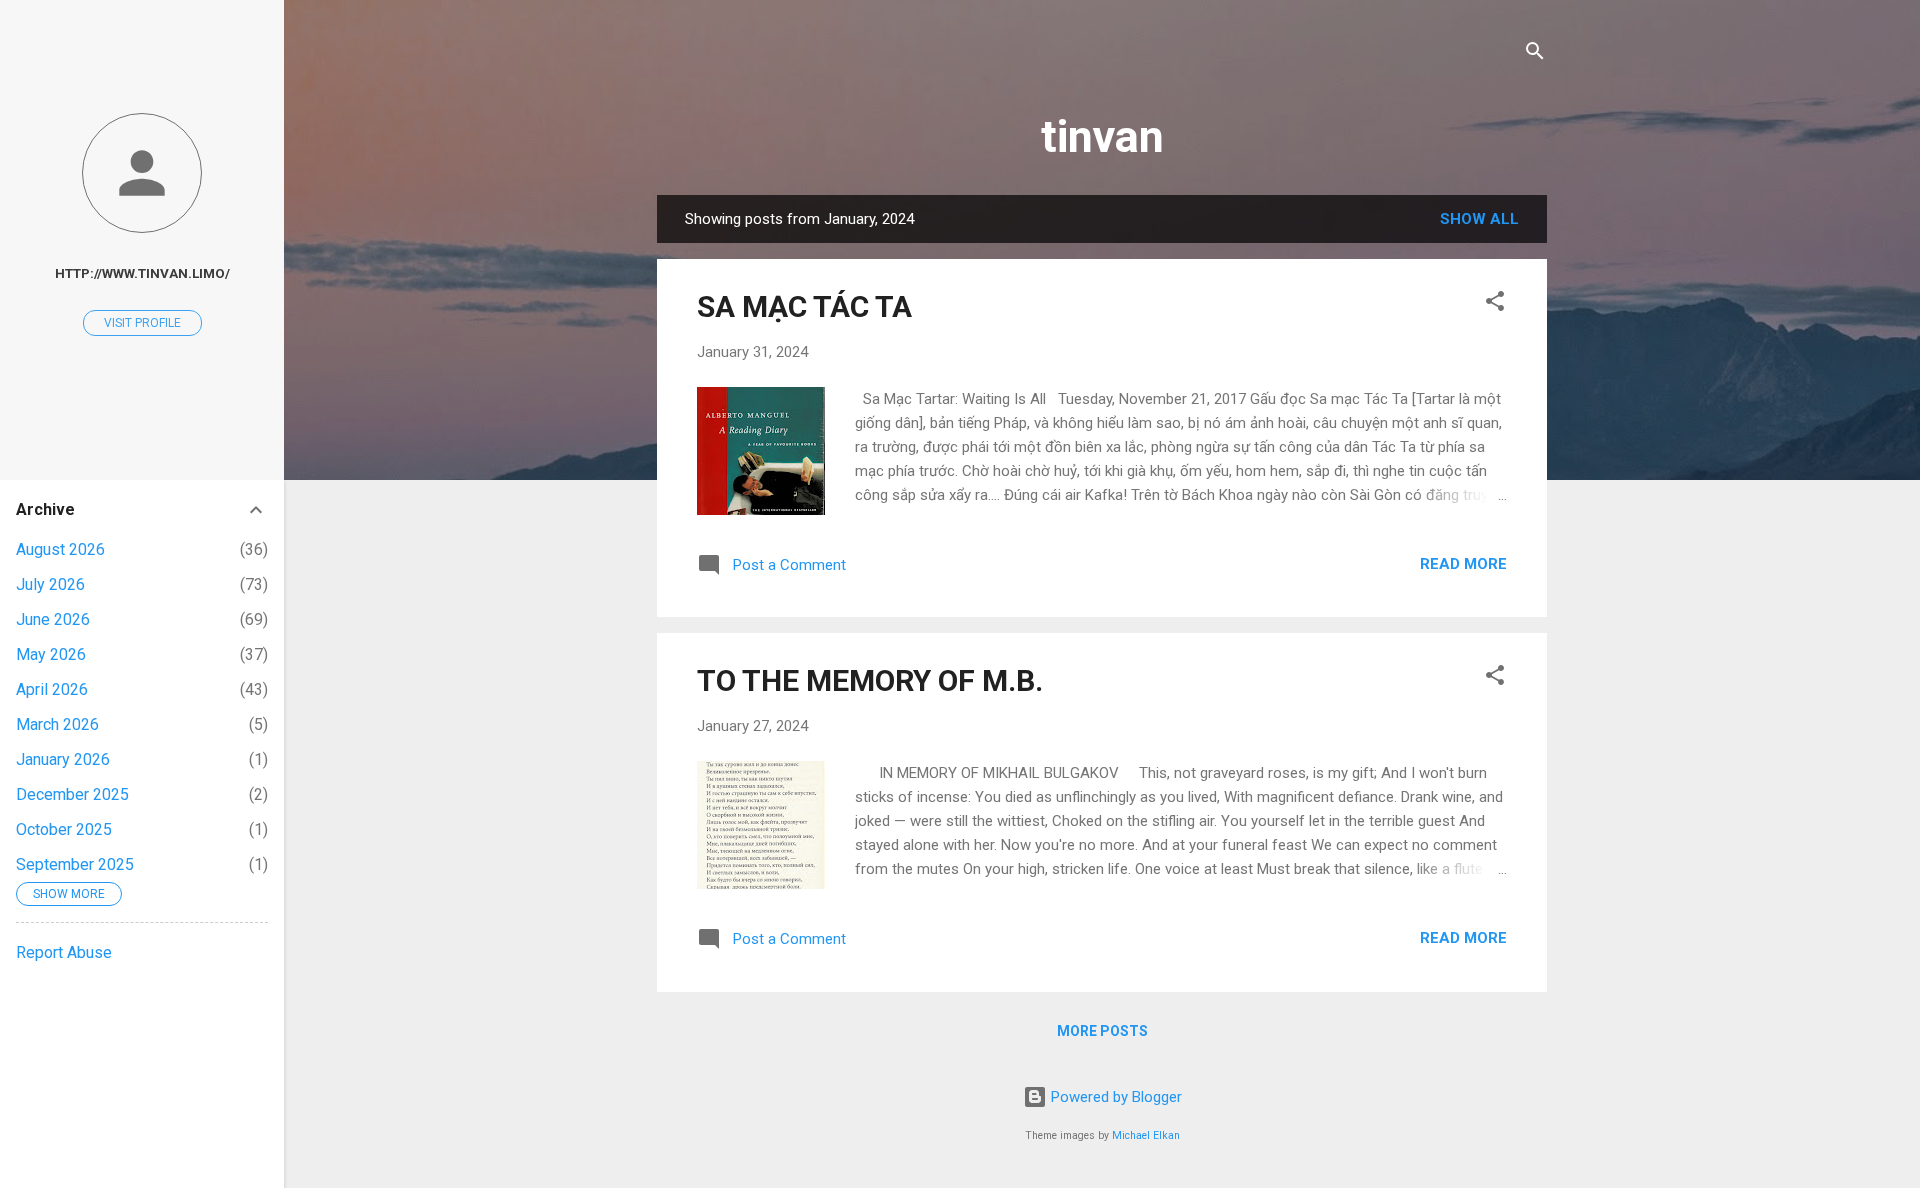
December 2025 (72, 794)
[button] (1495, 304)
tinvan (1102, 136)
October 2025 (64, 829)
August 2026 (60, 549)
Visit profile (142, 323)
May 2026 (51, 654)
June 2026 (53, 619)
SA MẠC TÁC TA (804, 306)
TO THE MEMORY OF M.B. (870, 680)
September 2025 (75, 864)
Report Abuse (64, 952)
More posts (1102, 1031)
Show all (1479, 219)
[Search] (1535, 54)
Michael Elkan (1146, 1135)
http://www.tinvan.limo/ (142, 273)
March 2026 (57, 724)
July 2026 (50, 584)
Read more (1463, 564)
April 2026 (52, 689)
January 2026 (63, 759)
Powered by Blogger (1114, 1097)
